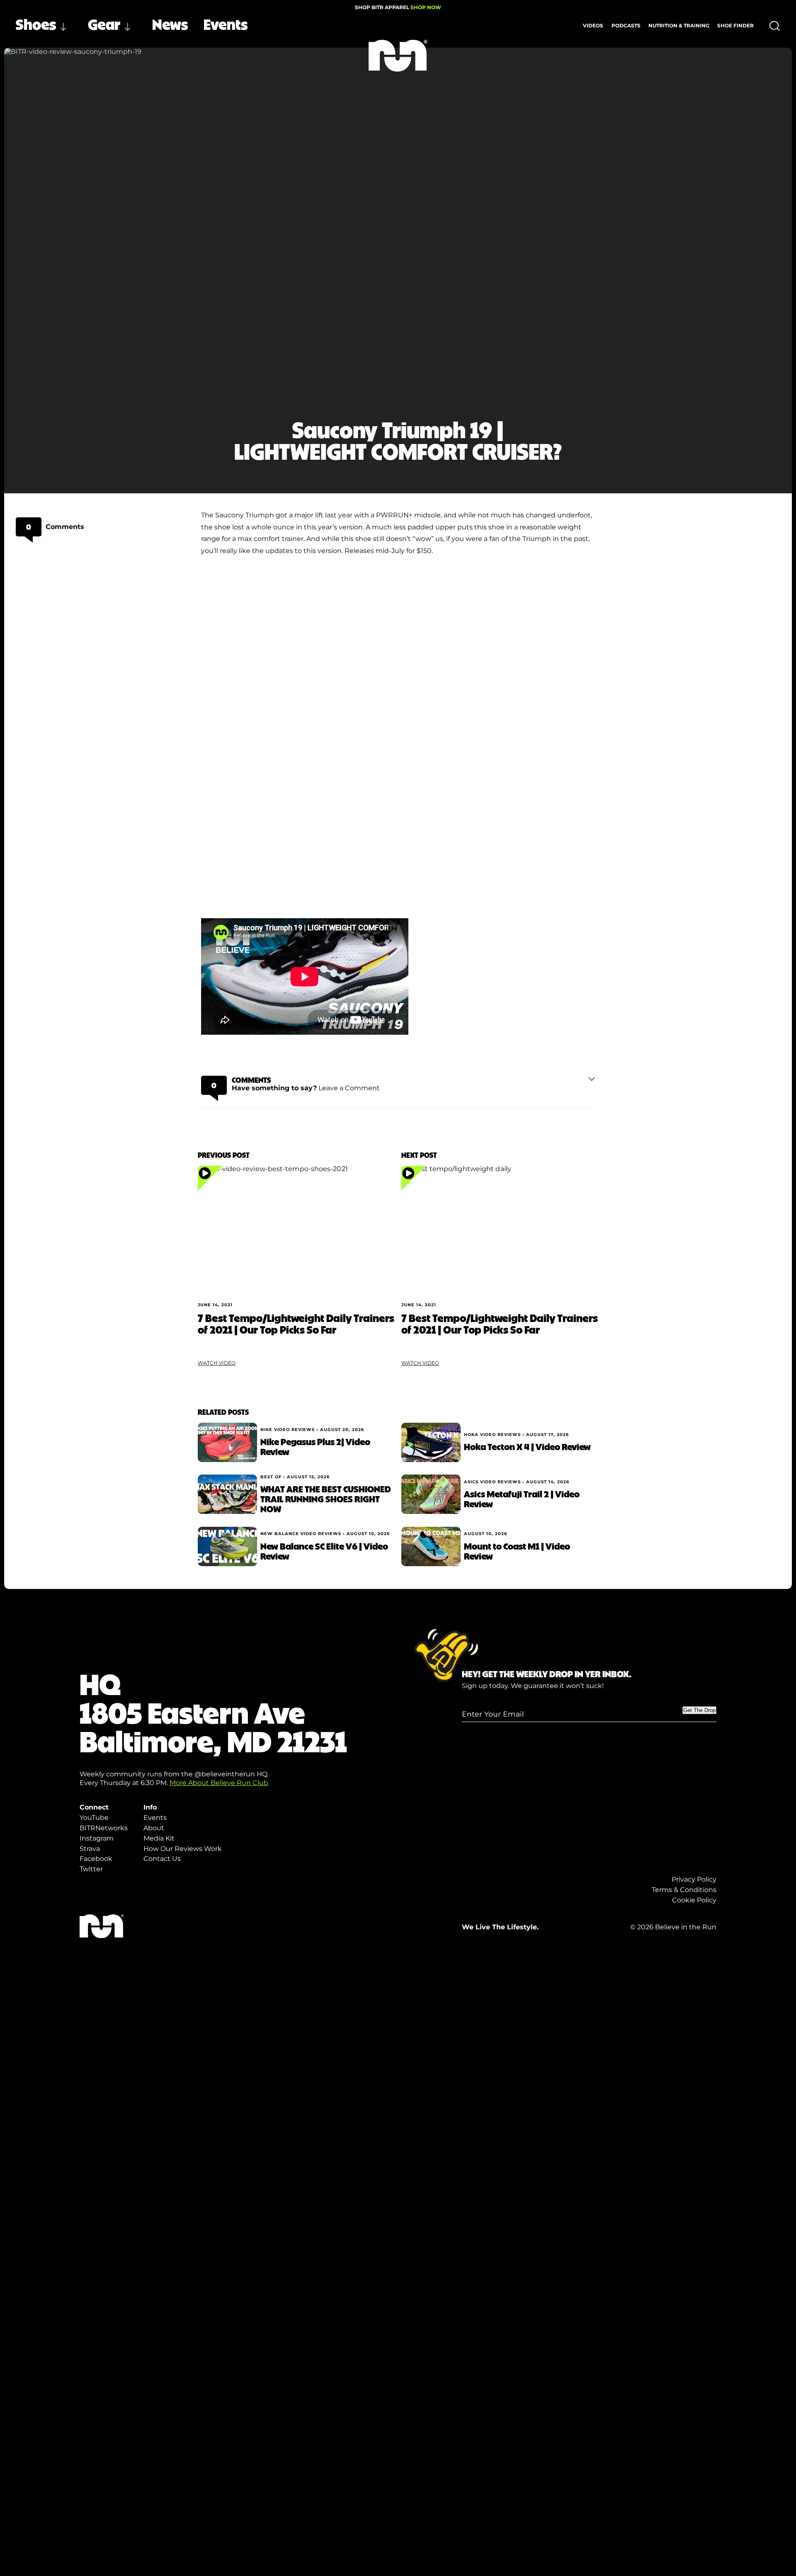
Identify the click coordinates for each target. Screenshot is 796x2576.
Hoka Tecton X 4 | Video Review (527, 1446)
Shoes (36, 24)
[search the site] (775, 26)
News (170, 24)
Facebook (96, 1859)
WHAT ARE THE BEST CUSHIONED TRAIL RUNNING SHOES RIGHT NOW (326, 1499)
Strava (90, 1849)
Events (226, 24)
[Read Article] (296, 1231)
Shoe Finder (735, 25)
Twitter (91, 1869)
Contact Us (162, 1859)
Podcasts (626, 25)
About (154, 1828)
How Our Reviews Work (183, 1849)
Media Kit (159, 1838)
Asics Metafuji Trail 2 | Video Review (522, 1499)
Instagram (97, 1838)
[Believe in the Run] (398, 56)
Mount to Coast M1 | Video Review (517, 1551)
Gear (104, 24)
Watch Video (217, 1363)
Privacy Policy (694, 1879)
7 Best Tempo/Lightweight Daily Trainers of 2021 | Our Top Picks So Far (296, 1323)
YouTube (94, 1818)
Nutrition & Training (679, 25)
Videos (593, 25)
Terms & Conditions (684, 1890)
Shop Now (426, 7)
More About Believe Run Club (219, 1783)
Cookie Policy (694, 1900)
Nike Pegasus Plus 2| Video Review (315, 1446)
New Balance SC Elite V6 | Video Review (324, 1551)
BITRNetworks (104, 1828)
